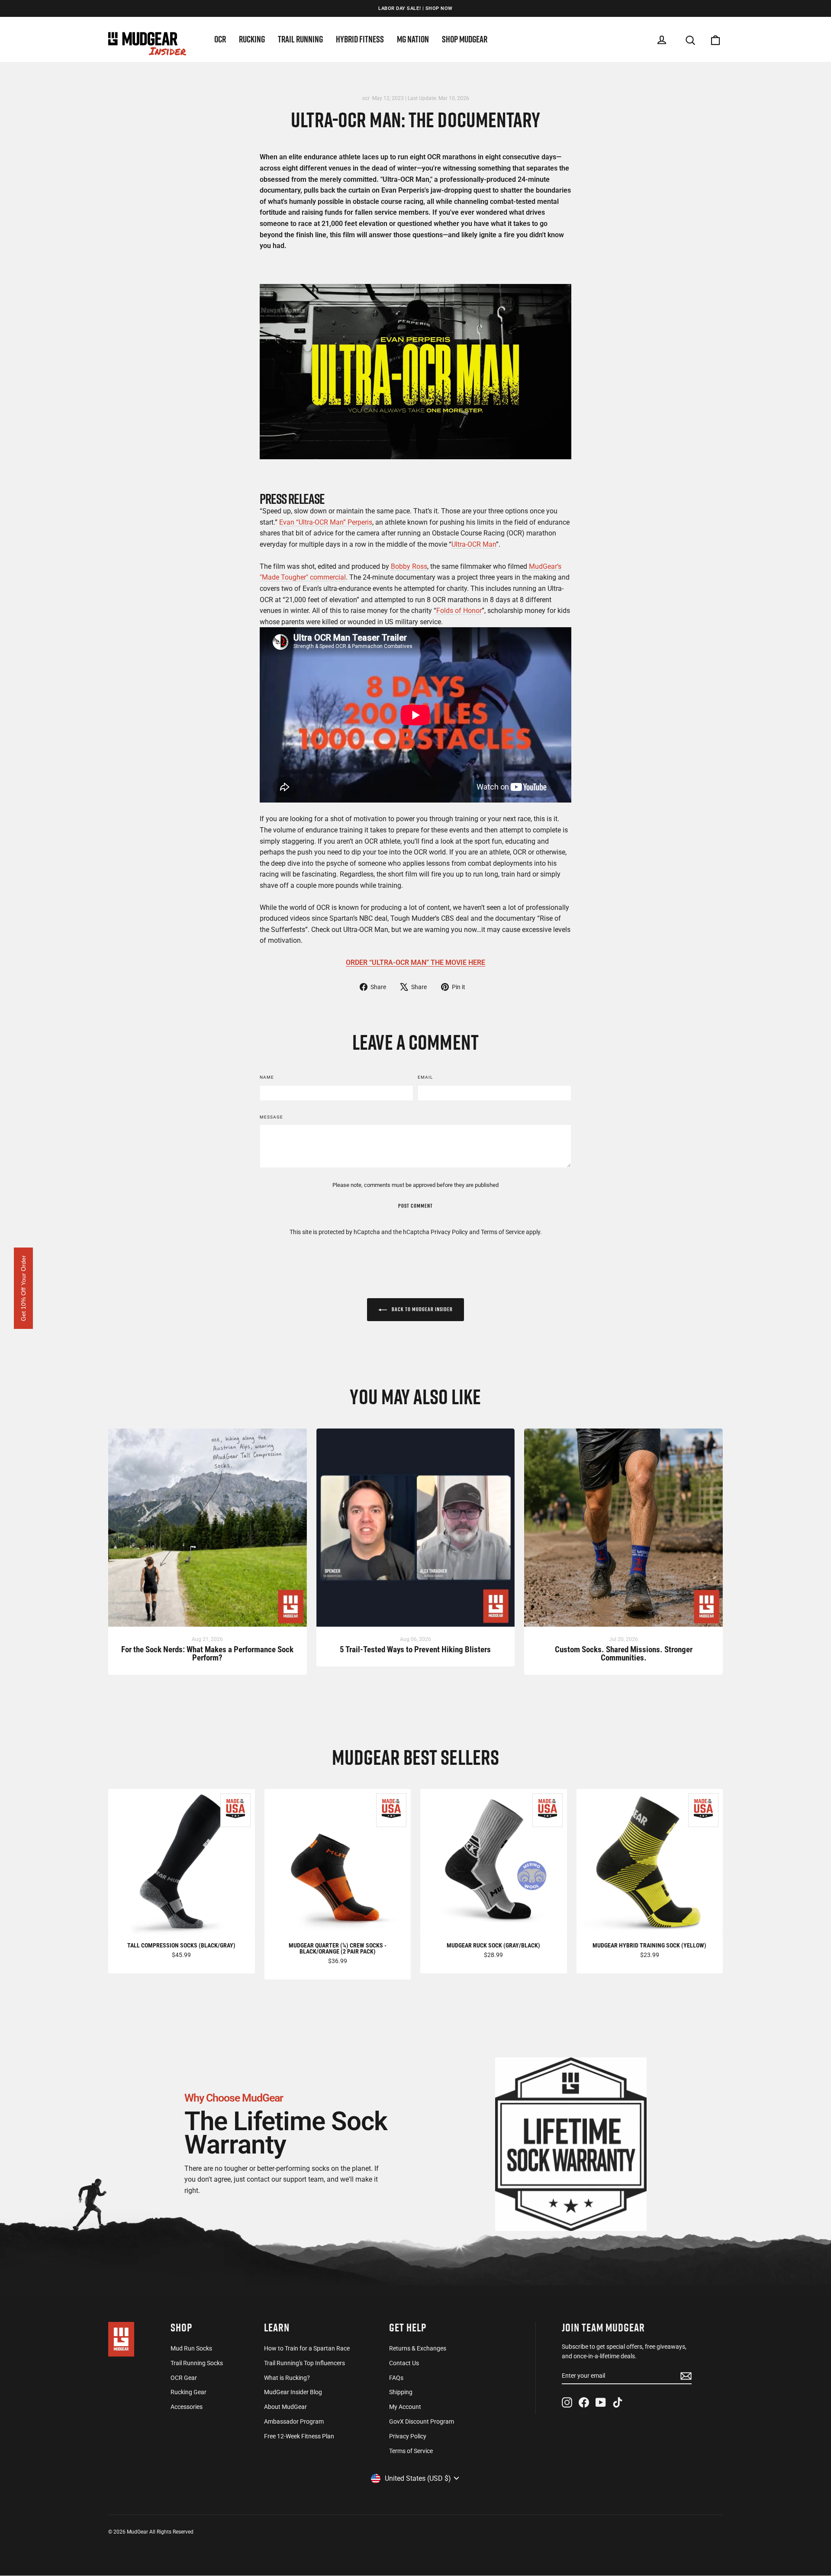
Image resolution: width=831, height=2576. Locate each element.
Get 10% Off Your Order (23, 1288)
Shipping (401, 2392)
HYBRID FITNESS (360, 39)
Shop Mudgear (465, 39)
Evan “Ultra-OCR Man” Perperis (326, 522)
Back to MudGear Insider (422, 1309)
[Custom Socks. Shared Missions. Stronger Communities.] (623, 1532)
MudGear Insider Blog (293, 2392)
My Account (405, 2407)
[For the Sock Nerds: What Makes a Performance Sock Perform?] (208, 1532)
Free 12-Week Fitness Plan (299, 2436)
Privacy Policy (449, 1232)
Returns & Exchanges (418, 2348)
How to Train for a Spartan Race (307, 2348)
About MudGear (285, 2407)
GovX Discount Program (422, 2421)
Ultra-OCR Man (474, 544)
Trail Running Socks (197, 2363)
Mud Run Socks (191, 2348)
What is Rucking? (287, 2378)
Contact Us (404, 2363)
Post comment (415, 1206)
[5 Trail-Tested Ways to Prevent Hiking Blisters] (416, 1532)
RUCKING (252, 39)
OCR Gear (184, 2378)
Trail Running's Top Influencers (304, 2363)
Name (267, 1077)
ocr (366, 98)
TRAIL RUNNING (300, 39)
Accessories (187, 2407)
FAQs (396, 2378)
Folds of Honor (459, 611)
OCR (220, 39)
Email (425, 1077)
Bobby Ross (409, 566)
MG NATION (413, 39)
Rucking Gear (188, 2392)
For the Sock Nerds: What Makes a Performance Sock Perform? (207, 1654)
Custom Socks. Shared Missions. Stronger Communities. (624, 1654)
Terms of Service (503, 1232)
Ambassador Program (294, 2421)
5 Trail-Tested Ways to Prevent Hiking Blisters (415, 1650)
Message (271, 1117)
